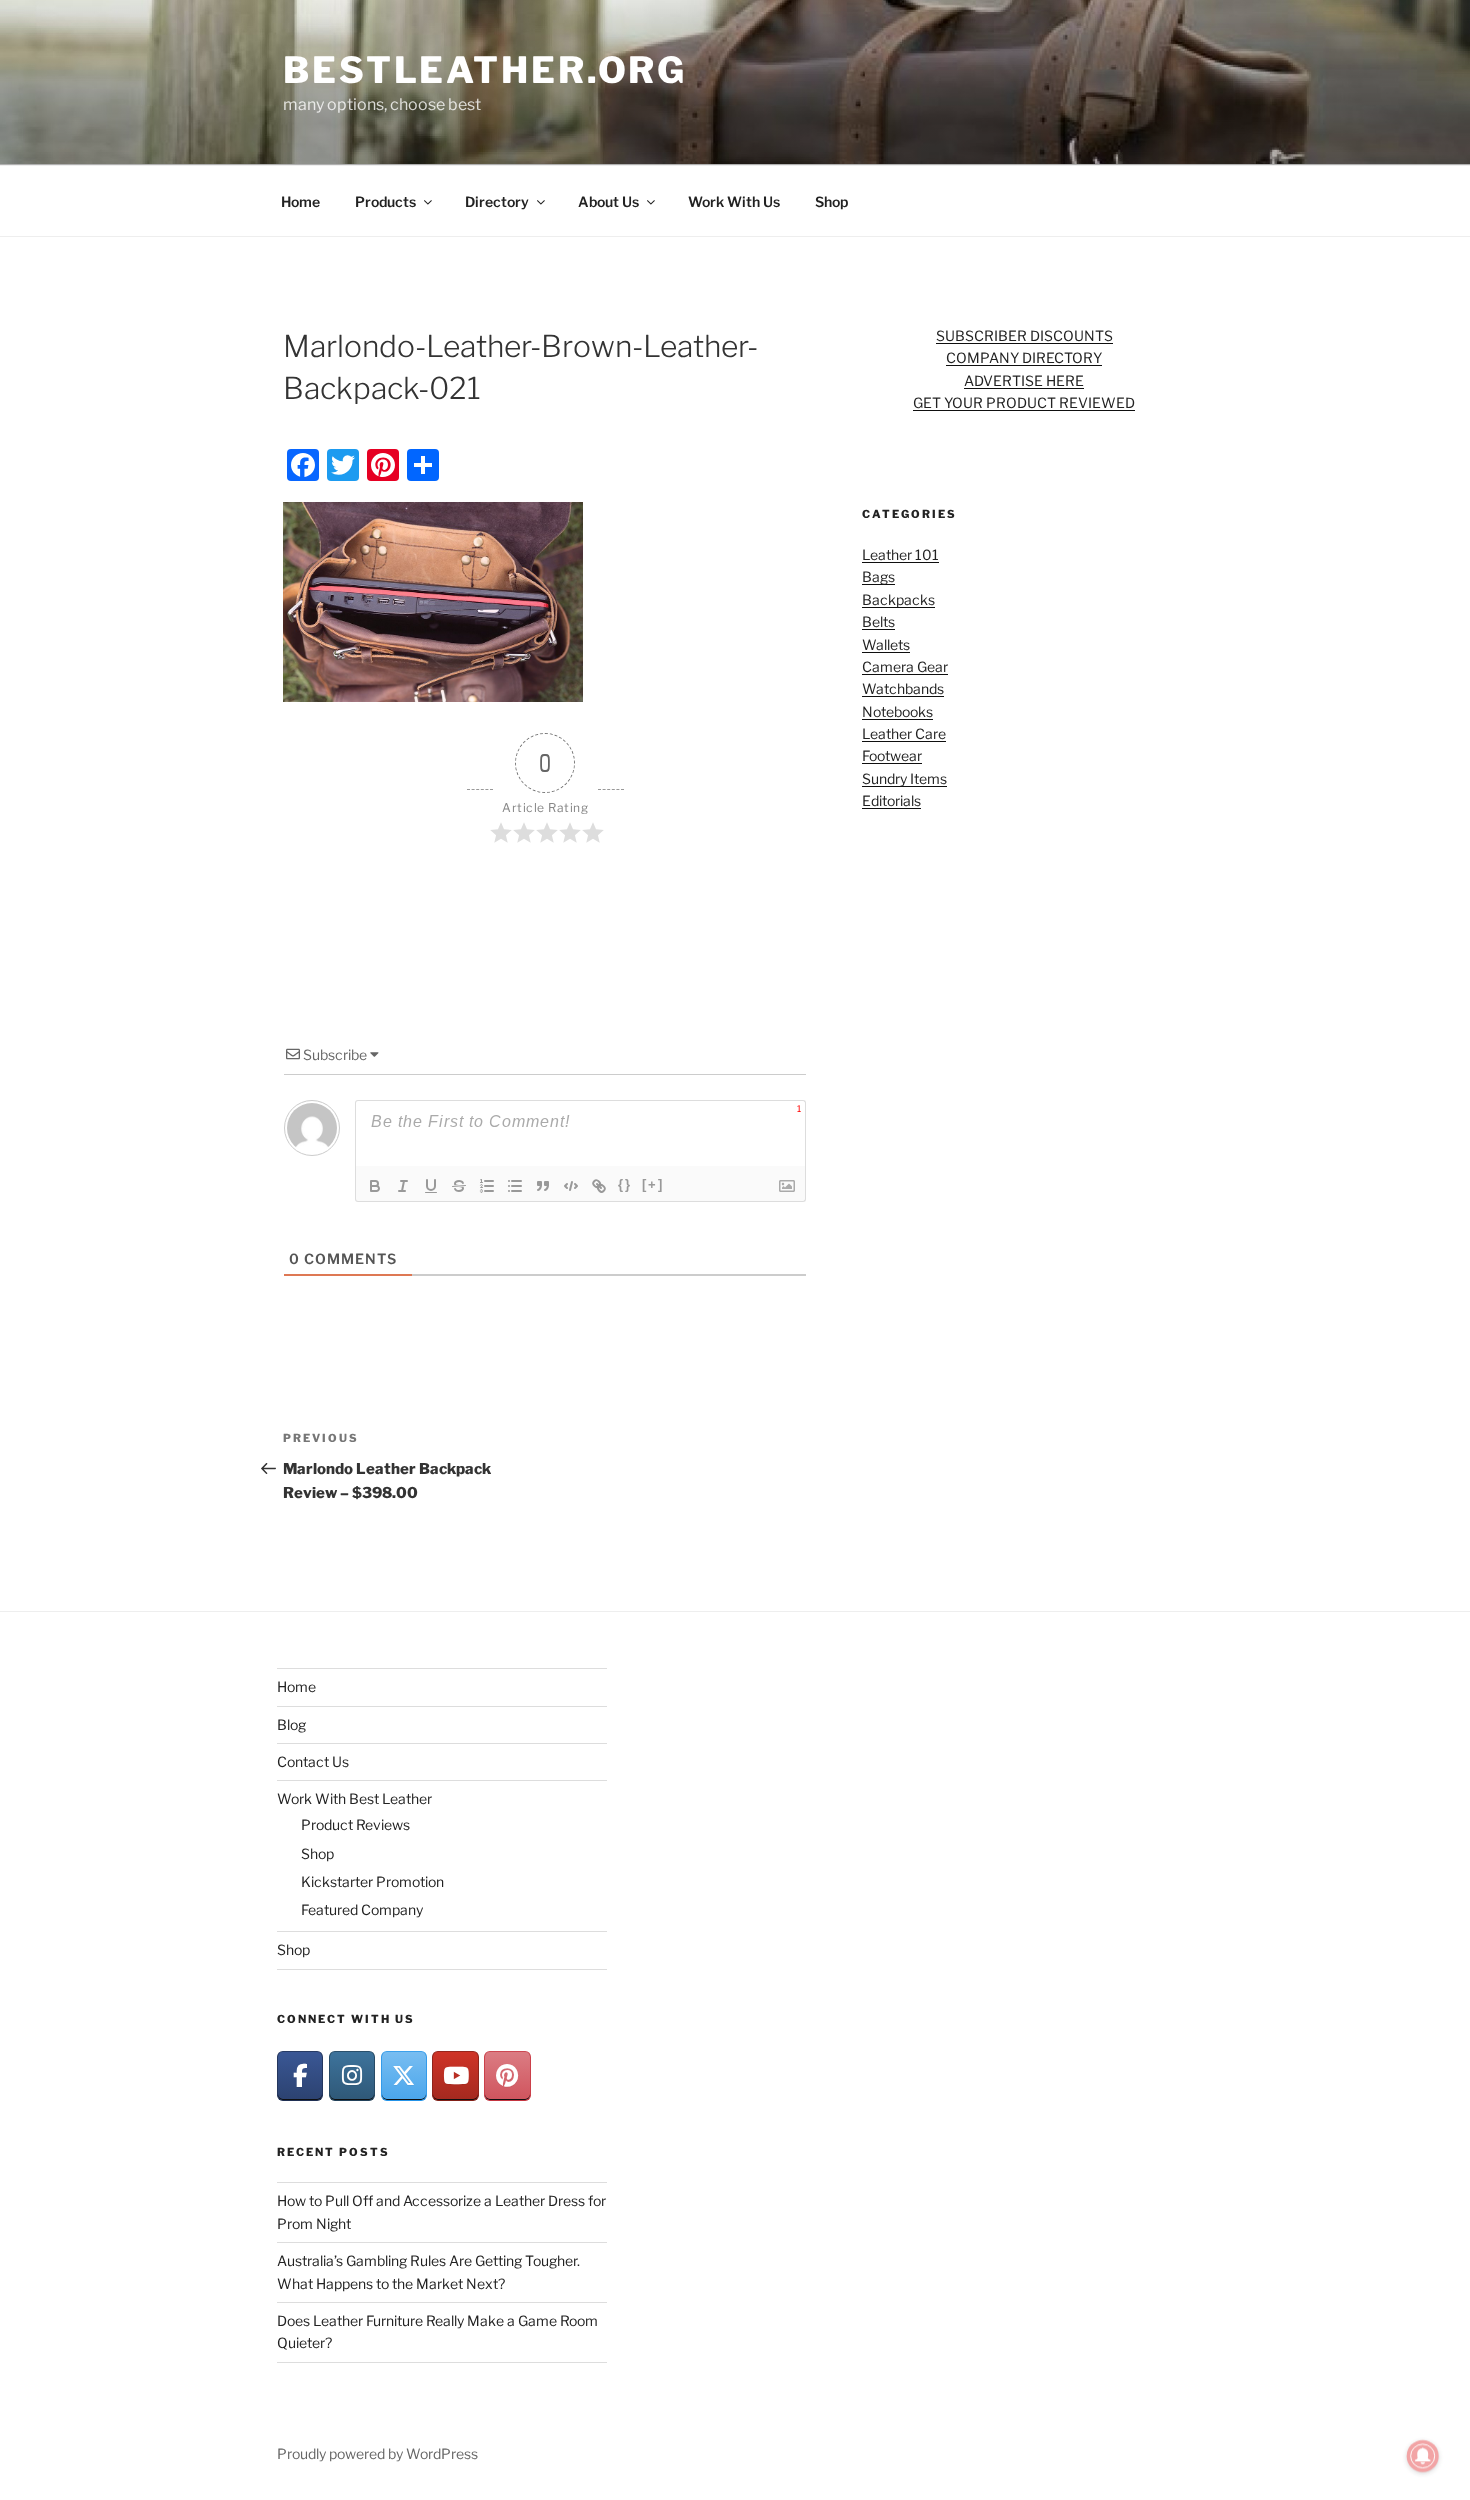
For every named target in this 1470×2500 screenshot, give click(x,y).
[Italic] (403, 1186)
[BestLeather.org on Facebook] (300, 2075)
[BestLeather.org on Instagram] (352, 2075)
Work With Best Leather (354, 1798)
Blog (291, 1724)
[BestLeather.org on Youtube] (455, 2075)
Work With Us (734, 201)
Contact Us (313, 1761)
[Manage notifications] (1423, 2456)
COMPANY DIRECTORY (1024, 357)
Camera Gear (905, 666)
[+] (653, 1184)
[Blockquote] (543, 1186)
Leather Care (904, 733)
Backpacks (898, 599)
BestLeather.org (485, 70)
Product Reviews (355, 1824)
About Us (608, 201)
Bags (878, 576)
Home (300, 201)
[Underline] (431, 1186)
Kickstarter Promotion (372, 1881)
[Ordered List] (487, 1186)
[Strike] (459, 1186)
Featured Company (362, 1909)
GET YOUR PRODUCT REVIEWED (1024, 402)
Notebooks (897, 711)
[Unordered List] (515, 1186)
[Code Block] (571, 1186)
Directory (497, 201)
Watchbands (903, 688)
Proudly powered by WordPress (377, 2453)
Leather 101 (900, 554)
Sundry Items (904, 778)
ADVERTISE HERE (1024, 380)
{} (625, 1184)
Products (385, 201)
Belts (878, 621)
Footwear (892, 755)
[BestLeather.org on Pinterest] (507, 2075)
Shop (831, 201)
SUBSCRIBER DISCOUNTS (1024, 335)
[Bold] (375, 1186)
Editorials (891, 800)
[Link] (599, 1186)
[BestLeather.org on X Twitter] (404, 2075)
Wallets (886, 644)
